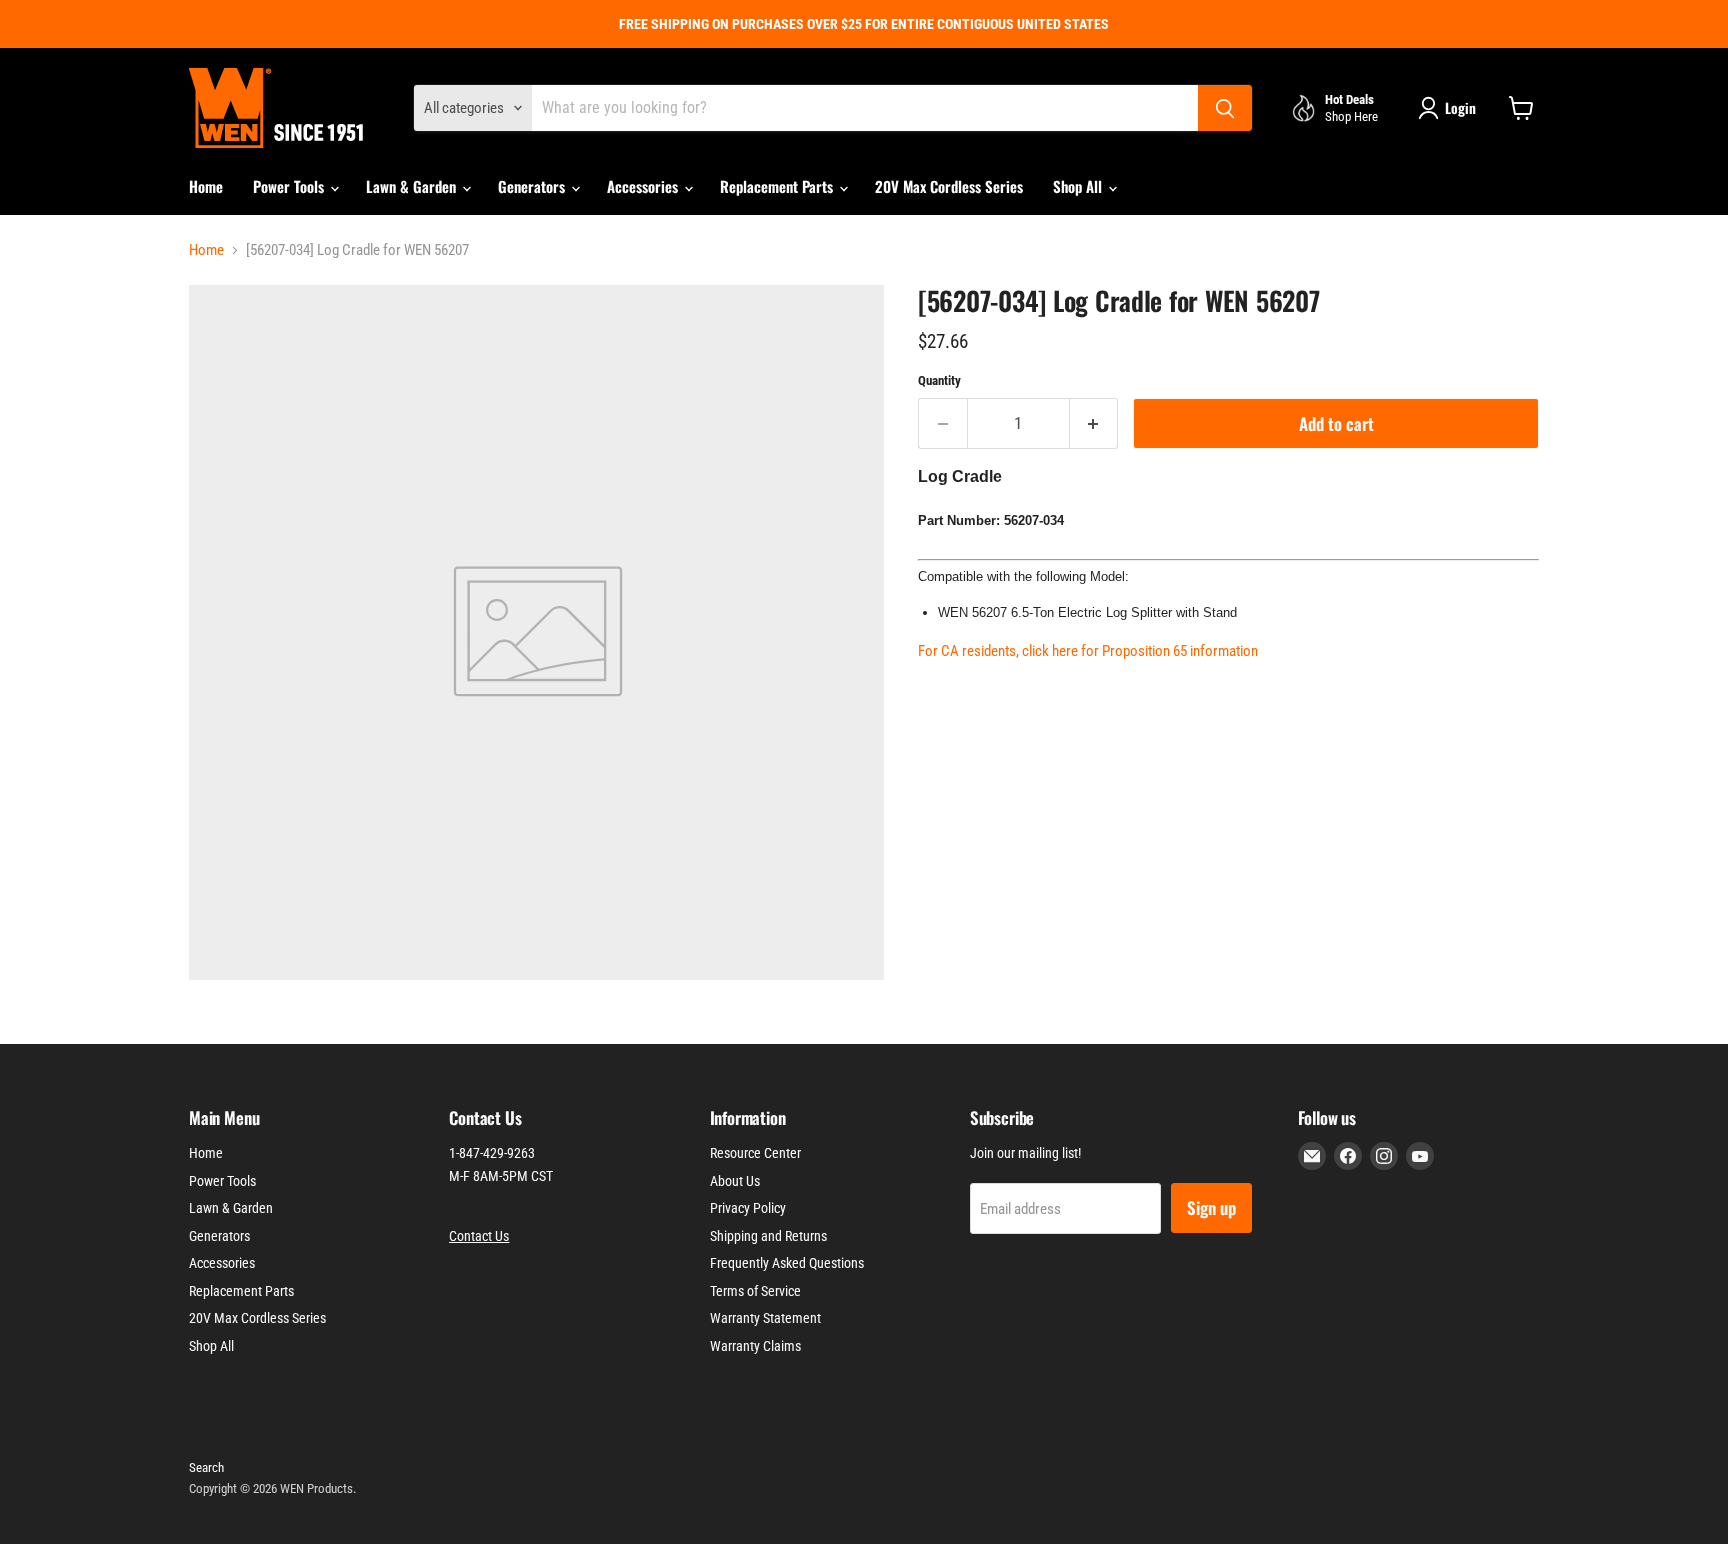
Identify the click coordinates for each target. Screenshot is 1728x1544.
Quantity (939, 380)
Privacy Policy (748, 1208)
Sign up (1211, 1207)
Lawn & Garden (413, 186)
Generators (533, 186)
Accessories (644, 186)
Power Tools (290, 186)
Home (206, 186)
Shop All (1079, 186)
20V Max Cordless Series (949, 186)
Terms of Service (755, 1291)
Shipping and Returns (768, 1236)
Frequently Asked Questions (787, 1263)
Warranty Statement (765, 1318)
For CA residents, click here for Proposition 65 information (1088, 651)
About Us (735, 1181)
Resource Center (755, 1153)
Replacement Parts (778, 186)
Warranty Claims (755, 1346)
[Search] (1225, 108)
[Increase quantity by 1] (1094, 423)
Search (206, 1467)
